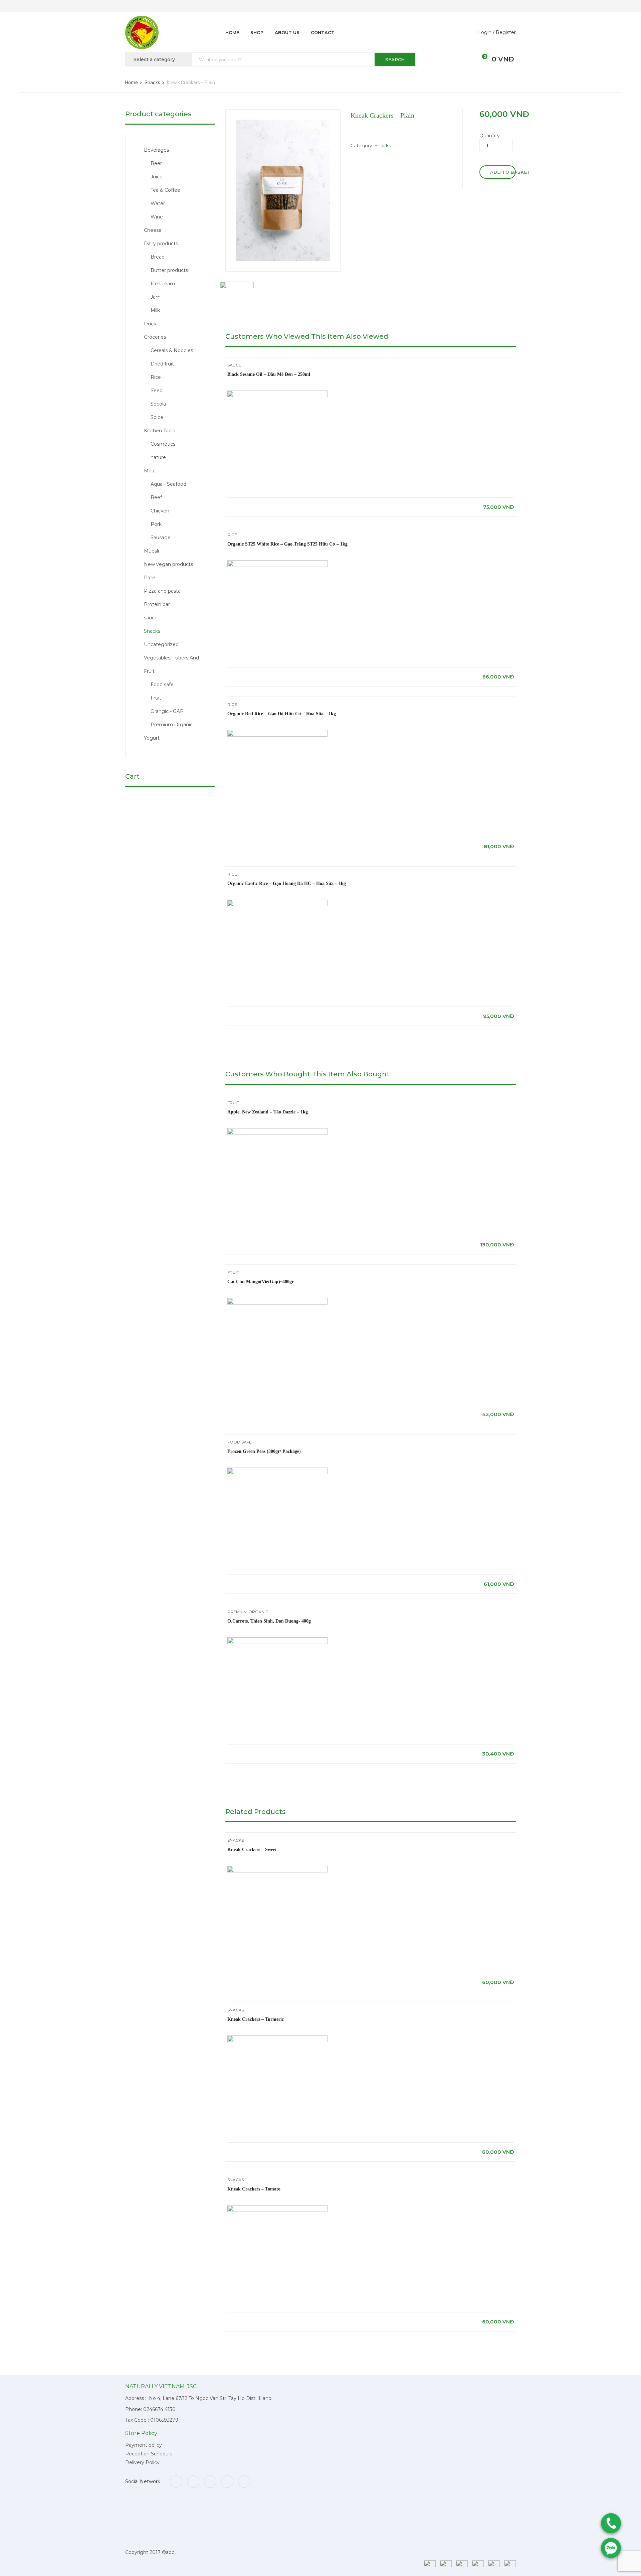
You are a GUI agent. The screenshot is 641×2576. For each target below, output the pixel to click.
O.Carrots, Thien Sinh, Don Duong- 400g (269, 1621)
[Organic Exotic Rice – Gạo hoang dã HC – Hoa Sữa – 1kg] (277, 903)
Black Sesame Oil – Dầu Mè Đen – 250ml (269, 374)
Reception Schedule (149, 2454)
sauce (151, 618)
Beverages (156, 150)
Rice (156, 377)
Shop (257, 32)
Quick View (371, 481)
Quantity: (490, 136)
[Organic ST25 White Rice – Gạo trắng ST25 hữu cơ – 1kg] (277, 563)
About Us (287, 32)
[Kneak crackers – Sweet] (277, 1869)
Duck (150, 324)
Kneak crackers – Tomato (254, 2189)
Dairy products (161, 244)
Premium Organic (172, 725)
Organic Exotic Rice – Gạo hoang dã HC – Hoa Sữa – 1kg (287, 883)
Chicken (160, 511)
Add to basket (503, 172)
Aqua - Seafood (168, 484)
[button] (481, 59)
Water (158, 203)
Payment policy (144, 2445)
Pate (150, 578)
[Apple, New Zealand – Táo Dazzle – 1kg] (277, 1131)
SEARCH (395, 59)
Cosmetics (163, 444)
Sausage (161, 538)
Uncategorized (161, 644)
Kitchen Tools (159, 431)
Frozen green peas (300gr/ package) (264, 1451)
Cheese (153, 230)
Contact (323, 32)
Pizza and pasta (162, 591)
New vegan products (168, 564)
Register (506, 32)
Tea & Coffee (165, 190)
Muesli (151, 551)
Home (232, 32)
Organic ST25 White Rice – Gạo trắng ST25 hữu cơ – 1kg (287, 544)
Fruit (156, 698)
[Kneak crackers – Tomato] (277, 2208)
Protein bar (157, 604)
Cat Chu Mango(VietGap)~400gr (261, 1282)
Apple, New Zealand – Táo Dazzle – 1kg (268, 1112)
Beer (156, 163)
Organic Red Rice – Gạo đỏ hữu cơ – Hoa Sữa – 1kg (282, 714)
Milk (155, 310)
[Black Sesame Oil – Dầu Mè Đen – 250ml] (277, 394)
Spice (157, 417)
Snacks (152, 83)
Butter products (169, 270)
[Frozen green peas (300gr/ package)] (277, 1471)
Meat (150, 471)
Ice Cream (163, 284)
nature (158, 457)
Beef (156, 497)
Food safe (162, 685)
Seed (157, 391)
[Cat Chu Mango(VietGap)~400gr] (277, 1301)
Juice (157, 177)
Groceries (155, 337)
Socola (158, 404)
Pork (156, 524)
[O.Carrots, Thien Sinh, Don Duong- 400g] (277, 1640)
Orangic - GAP (167, 711)
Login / (486, 32)
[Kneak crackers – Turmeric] (277, 2038)
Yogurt (152, 738)
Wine (157, 217)
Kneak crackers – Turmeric (256, 2019)
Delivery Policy (142, 2462)
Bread (158, 257)
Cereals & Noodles (172, 350)
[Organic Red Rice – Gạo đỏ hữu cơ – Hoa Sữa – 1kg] (277, 733)
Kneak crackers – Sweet (252, 1850)
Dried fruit (162, 364)
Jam (156, 297)
